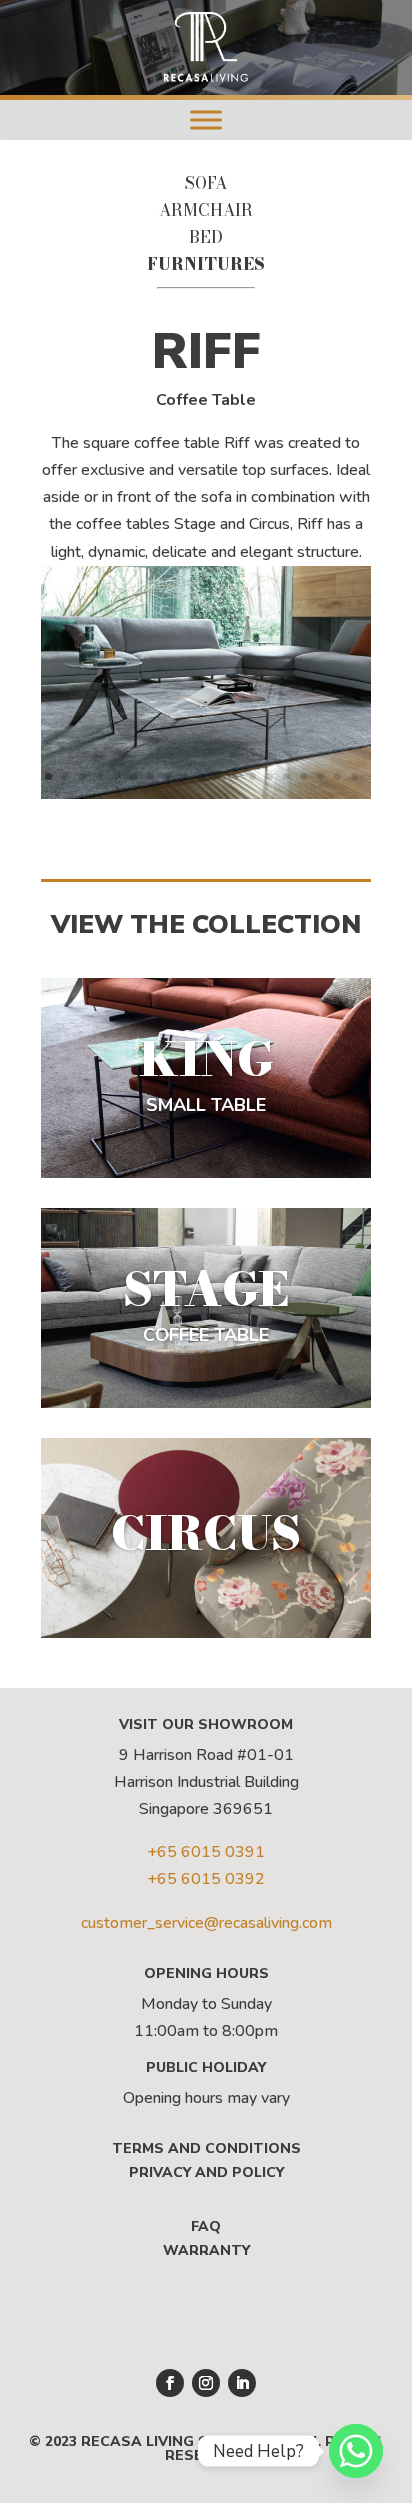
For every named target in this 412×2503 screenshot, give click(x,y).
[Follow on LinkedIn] (242, 2383)
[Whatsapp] (356, 2451)
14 (269, 776)
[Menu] (206, 119)
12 (235, 776)
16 (303, 776)
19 (354, 776)
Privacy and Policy (206, 2172)
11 (218, 776)
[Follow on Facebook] (170, 2383)
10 (201, 776)
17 (320, 776)
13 (252, 776)
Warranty (206, 2250)
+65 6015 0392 (206, 1879)
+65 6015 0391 (206, 1852)
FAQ (206, 2226)
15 (286, 776)
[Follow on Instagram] (206, 2383)
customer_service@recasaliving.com (206, 1923)
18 (337, 776)
